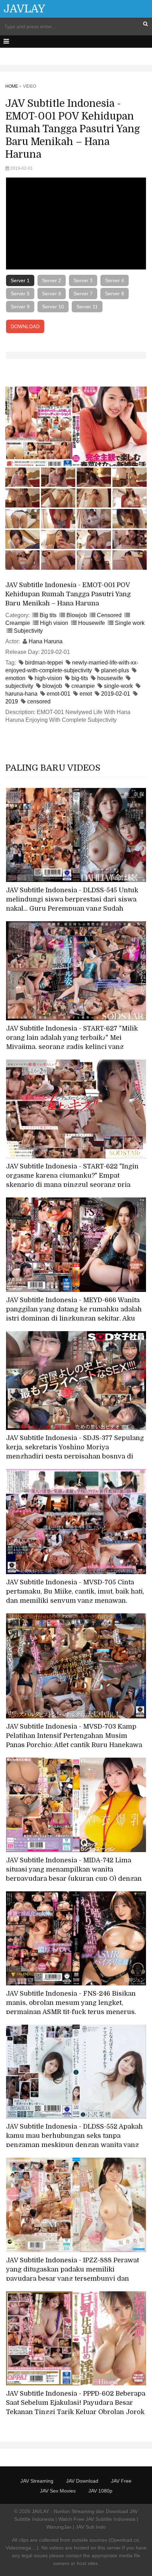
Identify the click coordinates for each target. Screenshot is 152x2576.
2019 (12, 701)
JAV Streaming (37, 2481)
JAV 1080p (100, 2491)
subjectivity (19, 686)
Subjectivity (28, 631)
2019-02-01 (116, 694)
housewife (110, 678)
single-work (118, 686)
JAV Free (121, 2481)
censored (39, 701)
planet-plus (115, 670)
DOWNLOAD (25, 326)
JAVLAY (24, 9)
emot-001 (59, 694)
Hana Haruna (46, 641)
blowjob (52, 686)
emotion (15, 678)
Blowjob (77, 615)
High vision (54, 623)
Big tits (48, 615)
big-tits (80, 678)
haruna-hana (21, 694)
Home (12, 86)
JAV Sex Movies (58, 2491)
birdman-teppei (44, 663)
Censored (109, 615)
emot (86, 694)
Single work (130, 623)
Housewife (92, 623)
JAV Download (82, 2481)
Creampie (18, 623)
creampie (83, 686)
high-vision (48, 678)
